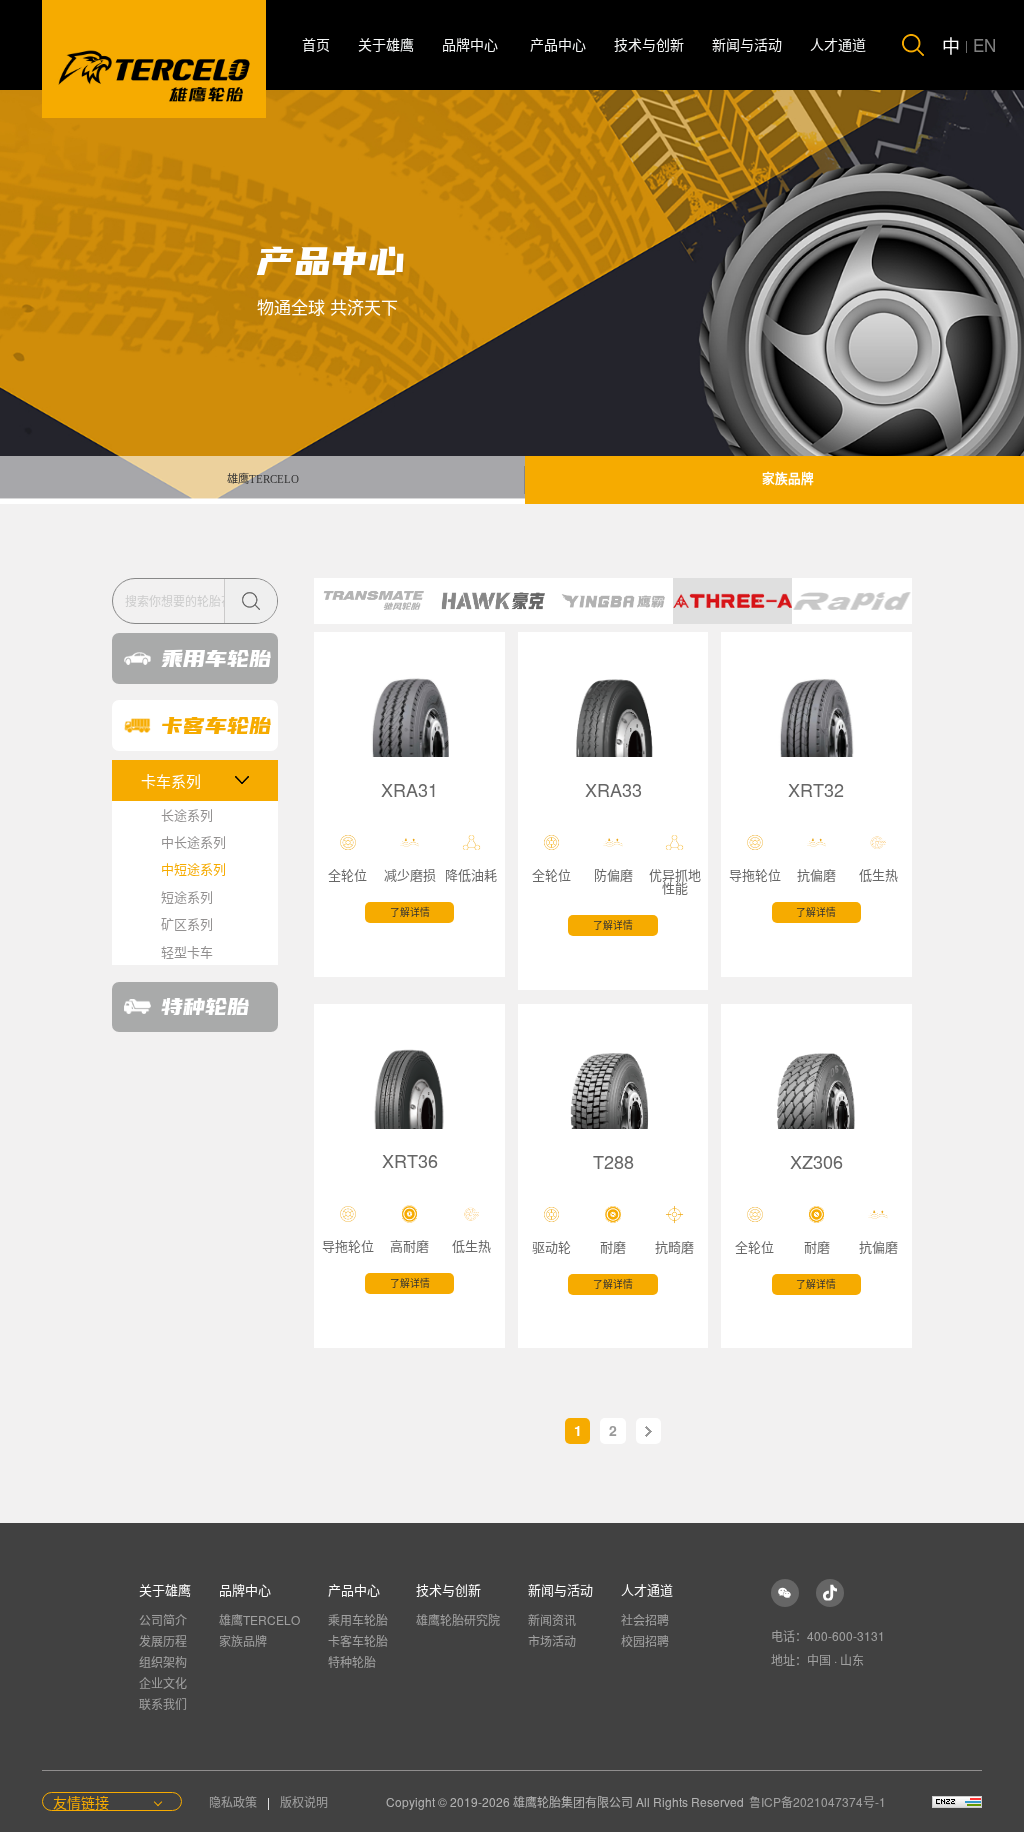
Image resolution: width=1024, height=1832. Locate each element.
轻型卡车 (187, 951)
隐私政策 (234, 1801)
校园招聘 (645, 1640)
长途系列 (187, 814)
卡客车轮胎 (358, 1640)
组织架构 (163, 1661)
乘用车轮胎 (358, 1619)
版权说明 (304, 1801)
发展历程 (163, 1640)
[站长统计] (957, 1802)
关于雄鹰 (386, 45)
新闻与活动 (747, 45)
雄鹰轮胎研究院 (458, 1619)
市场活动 (552, 1640)
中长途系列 (193, 841)
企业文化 (163, 1682)
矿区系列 (187, 923)
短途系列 (187, 896)
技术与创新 (649, 45)
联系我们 (163, 1703)
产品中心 (558, 45)
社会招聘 (645, 1619)
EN (984, 44)
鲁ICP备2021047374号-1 (817, 1801)
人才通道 (838, 45)
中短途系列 (193, 868)
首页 (316, 45)
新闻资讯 (552, 1619)
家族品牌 (243, 1640)
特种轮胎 (352, 1661)
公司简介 (163, 1619)
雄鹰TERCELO (263, 479)
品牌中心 (472, 45)
